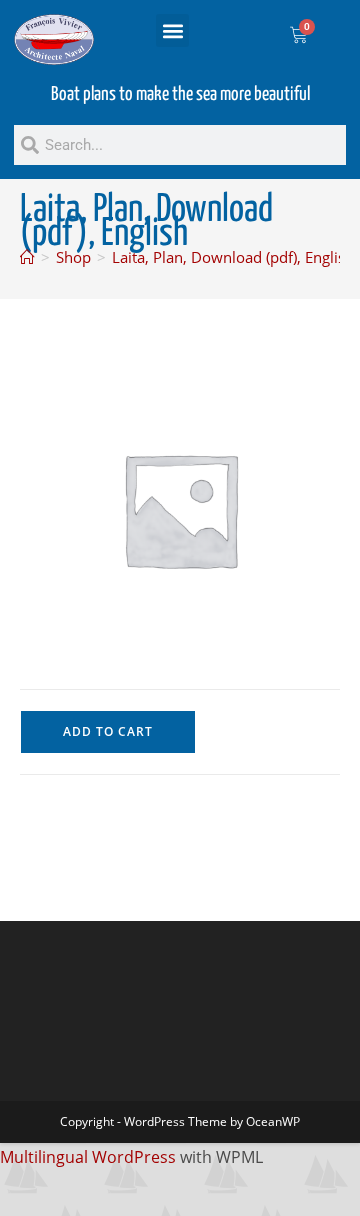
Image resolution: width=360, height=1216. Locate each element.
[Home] (27, 257)
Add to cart (108, 731)
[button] (172, 30)
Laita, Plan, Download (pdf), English (233, 257)
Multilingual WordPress (88, 1157)
